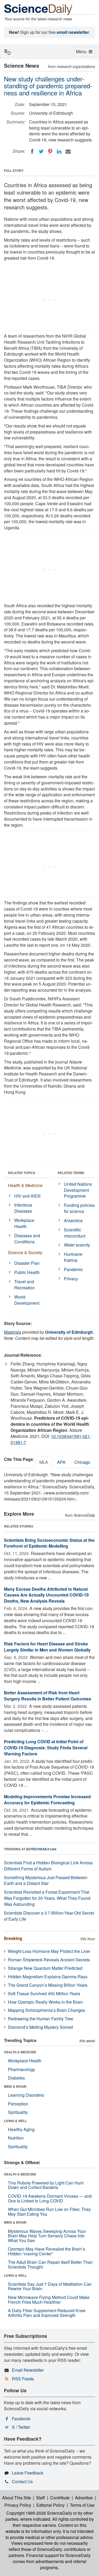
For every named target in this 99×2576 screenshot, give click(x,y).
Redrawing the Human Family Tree (41, 2019)
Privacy (71, 1279)
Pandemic (73, 1269)
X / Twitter (21, 2427)
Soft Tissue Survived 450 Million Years (44, 1993)
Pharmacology (22, 2069)
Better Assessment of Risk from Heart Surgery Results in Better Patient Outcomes (48, 1696)
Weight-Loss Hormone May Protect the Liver (49, 1951)
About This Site (16, 2498)
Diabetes (16, 2078)
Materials (13, 1332)
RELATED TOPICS (22, 1173)
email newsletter (73, 32)
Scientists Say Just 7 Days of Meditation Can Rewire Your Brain (50, 2286)
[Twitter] (41, 151)
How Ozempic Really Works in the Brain (45, 2002)
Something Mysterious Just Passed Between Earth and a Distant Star (46, 1880)
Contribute (60, 2498)
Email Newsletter (28, 2370)
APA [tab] (61, 1462)
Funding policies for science (79, 1208)
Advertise (84, 2498)
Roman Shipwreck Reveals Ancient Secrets (49, 1960)
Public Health (27, 1272)
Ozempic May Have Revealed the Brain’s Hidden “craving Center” (46, 2251)
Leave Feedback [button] (28, 2473)
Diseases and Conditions (27, 1239)
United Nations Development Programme (78, 1190)
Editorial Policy (51, 2505)
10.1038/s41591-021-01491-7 (51, 1439)
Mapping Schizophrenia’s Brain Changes (46, 2010)
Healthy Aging (21, 2129)
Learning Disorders (26, 2095)
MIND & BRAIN (15, 2086)
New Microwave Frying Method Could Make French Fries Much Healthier (49, 2300)
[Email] (68, 151)
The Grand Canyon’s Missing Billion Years (48, 1985)
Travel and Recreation (25, 1285)
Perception (18, 2104)
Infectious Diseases (23, 1208)
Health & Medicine (25, 1185)
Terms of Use (82, 2505)
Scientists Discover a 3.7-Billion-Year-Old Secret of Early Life (49, 1916)
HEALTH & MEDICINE (20, 2052)
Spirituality (18, 2112)
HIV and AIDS (27, 1196)
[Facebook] (32, 151)
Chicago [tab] (82, 1462)
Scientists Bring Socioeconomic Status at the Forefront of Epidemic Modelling (49, 1543)
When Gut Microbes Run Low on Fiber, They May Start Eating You (49, 2212)
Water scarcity (77, 1245)
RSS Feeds (23, 2379)
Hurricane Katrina (73, 1257)
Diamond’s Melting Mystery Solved (40, 2027)
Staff (41, 2498)
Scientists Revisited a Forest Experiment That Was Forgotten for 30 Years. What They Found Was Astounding (47, 1898)
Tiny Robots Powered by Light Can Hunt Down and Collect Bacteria (46, 2185)
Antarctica (73, 1220)
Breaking (13, 1938)
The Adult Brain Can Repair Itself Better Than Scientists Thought (50, 2264)
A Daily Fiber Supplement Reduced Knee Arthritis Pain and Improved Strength (47, 2313)
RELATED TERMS (71, 1173)
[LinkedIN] (59, 151)
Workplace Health (24, 1223)
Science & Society (25, 1252)
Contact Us (22, 2481)
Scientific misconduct (75, 1233)
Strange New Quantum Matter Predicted (45, 1968)
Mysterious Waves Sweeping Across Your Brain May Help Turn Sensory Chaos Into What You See (47, 2236)
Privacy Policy (18, 2505)
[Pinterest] (50, 151)
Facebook (21, 2419)
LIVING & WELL (15, 2121)
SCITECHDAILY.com (41, 1849)
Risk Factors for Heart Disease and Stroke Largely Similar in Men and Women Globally (47, 1647)
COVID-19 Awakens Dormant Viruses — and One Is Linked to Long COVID (50, 2198)
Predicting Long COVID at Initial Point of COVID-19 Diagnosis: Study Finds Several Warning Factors (46, 1748)
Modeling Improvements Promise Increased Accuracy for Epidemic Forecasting (47, 1800)
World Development (27, 1300)
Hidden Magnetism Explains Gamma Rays (48, 1977)
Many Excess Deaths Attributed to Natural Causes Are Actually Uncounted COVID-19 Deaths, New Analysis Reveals (46, 1595)
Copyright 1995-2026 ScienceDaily (39, 2513)
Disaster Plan (27, 1263)
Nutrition (16, 2138)
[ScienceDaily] (38, 9)
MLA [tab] (44, 1462)
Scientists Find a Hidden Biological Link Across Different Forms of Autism (48, 1866)
